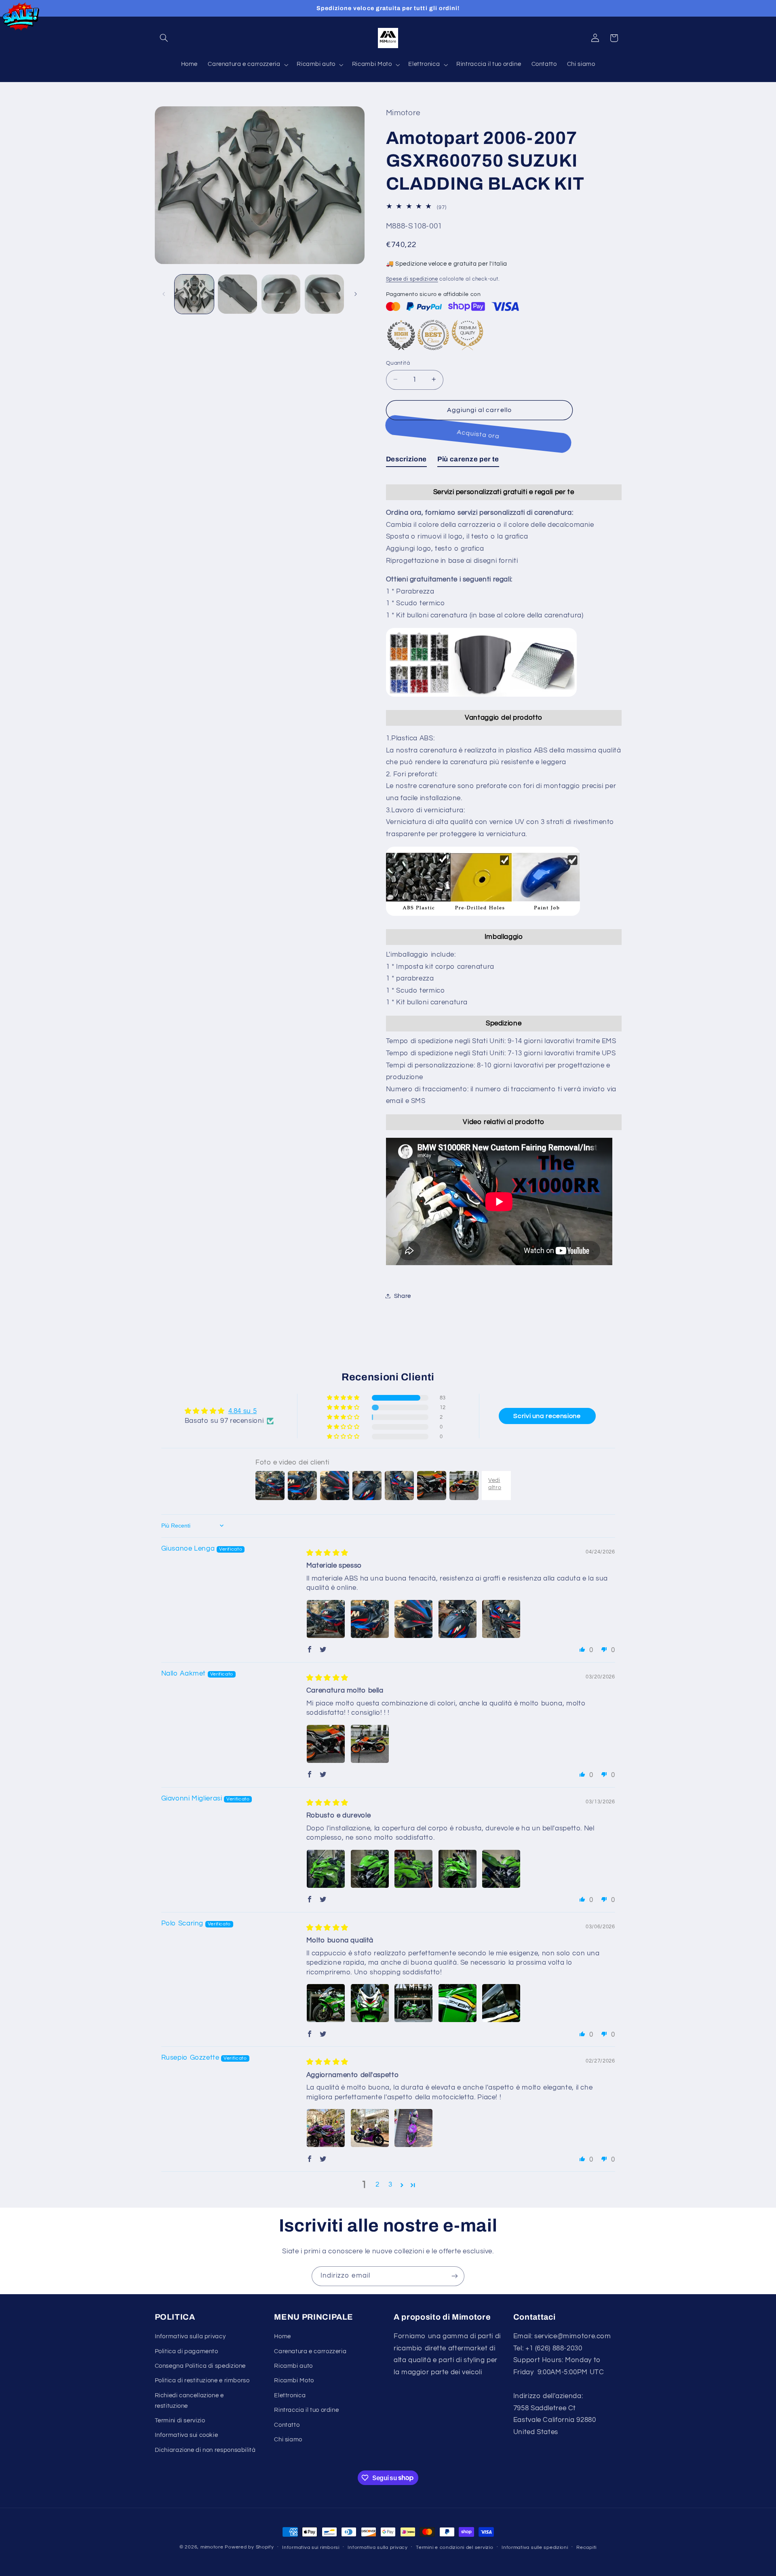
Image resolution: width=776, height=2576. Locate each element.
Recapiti (586, 2547)
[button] (164, 38)
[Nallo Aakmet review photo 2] (370, 1744)
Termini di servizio (180, 2421)
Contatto (287, 2425)
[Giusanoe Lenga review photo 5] (501, 1619)
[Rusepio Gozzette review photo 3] (413, 2128)
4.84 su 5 (243, 1411)
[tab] (406, 461)
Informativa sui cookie (187, 2435)
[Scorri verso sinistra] (164, 294)
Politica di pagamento (187, 2351)
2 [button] (377, 2185)
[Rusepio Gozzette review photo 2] (370, 2128)
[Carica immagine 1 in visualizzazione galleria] (194, 294)
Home (283, 2336)
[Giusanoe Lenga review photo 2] (370, 1619)
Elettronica (290, 2395)
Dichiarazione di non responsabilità (205, 2450)
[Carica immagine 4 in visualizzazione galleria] (324, 294)
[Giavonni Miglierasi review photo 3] (413, 1869)
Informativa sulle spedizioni (535, 2547)
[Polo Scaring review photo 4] (458, 2003)
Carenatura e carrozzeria (310, 2351)
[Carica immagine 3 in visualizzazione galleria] (281, 294)
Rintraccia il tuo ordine (306, 2410)
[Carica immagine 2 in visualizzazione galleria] (237, 294)
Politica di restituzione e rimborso (202, 2381)
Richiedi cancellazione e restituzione (189, 2401)
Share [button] (403, 1296)
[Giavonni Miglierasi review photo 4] (458, 1869)
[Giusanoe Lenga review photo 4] (458, 1619)
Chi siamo (288, 2440)
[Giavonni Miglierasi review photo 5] (501, 1869)
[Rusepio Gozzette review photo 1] (326, 2128)
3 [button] (390, 2185)
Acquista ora (479, 434)
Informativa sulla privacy (190, 2336)
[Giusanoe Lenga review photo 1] (326, 1619)
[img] (327, 1553)
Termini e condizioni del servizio (454, 2547)
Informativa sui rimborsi (311, 2547)
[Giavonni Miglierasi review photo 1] (326, 1869)
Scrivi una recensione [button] (547, 1416)
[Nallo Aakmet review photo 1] (326, 1744)
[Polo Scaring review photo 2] (370, 2003)
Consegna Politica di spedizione (200, 2366)
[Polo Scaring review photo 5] (501, 2003)
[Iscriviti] (455, 2276)
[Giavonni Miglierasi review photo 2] (370, 1869)
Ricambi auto (293, 2366)
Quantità (398, 363)
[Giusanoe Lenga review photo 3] (413, 1619)
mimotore (212, 2547)
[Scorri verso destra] (356, 294)
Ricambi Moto (294, 2381)
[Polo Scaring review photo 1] (326, 2003)
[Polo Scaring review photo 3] (413, 2003)
